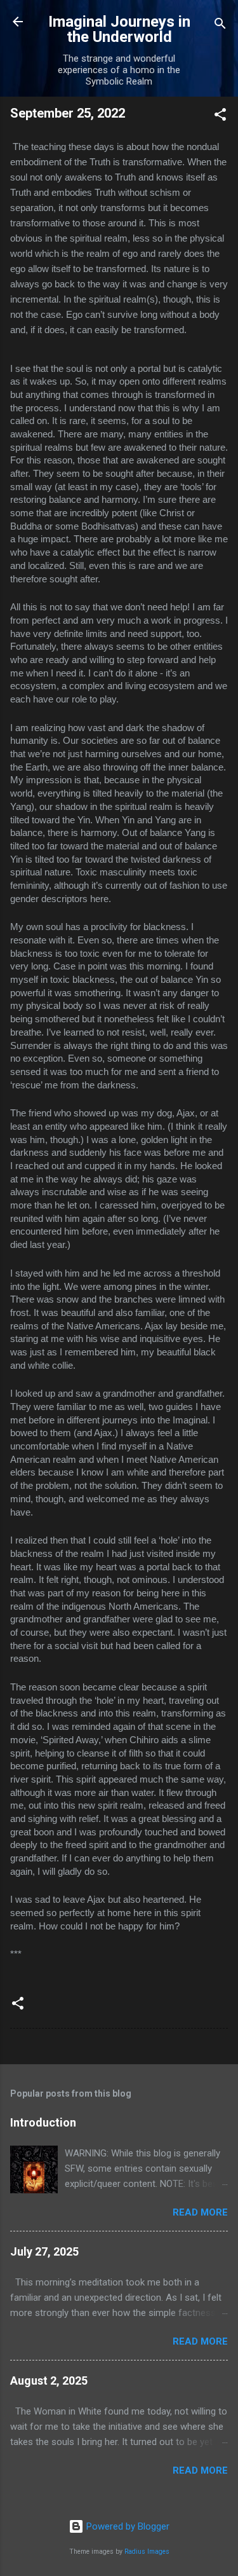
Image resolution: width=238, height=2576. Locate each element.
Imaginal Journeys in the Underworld (119, 29)
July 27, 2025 (44, 2251)
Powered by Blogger (127, 2526)
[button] (220, 117)
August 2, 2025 (49, 2381)
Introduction (43, 2122)
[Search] (220, 26)
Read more (200, 2212)
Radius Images (147, 2552)
